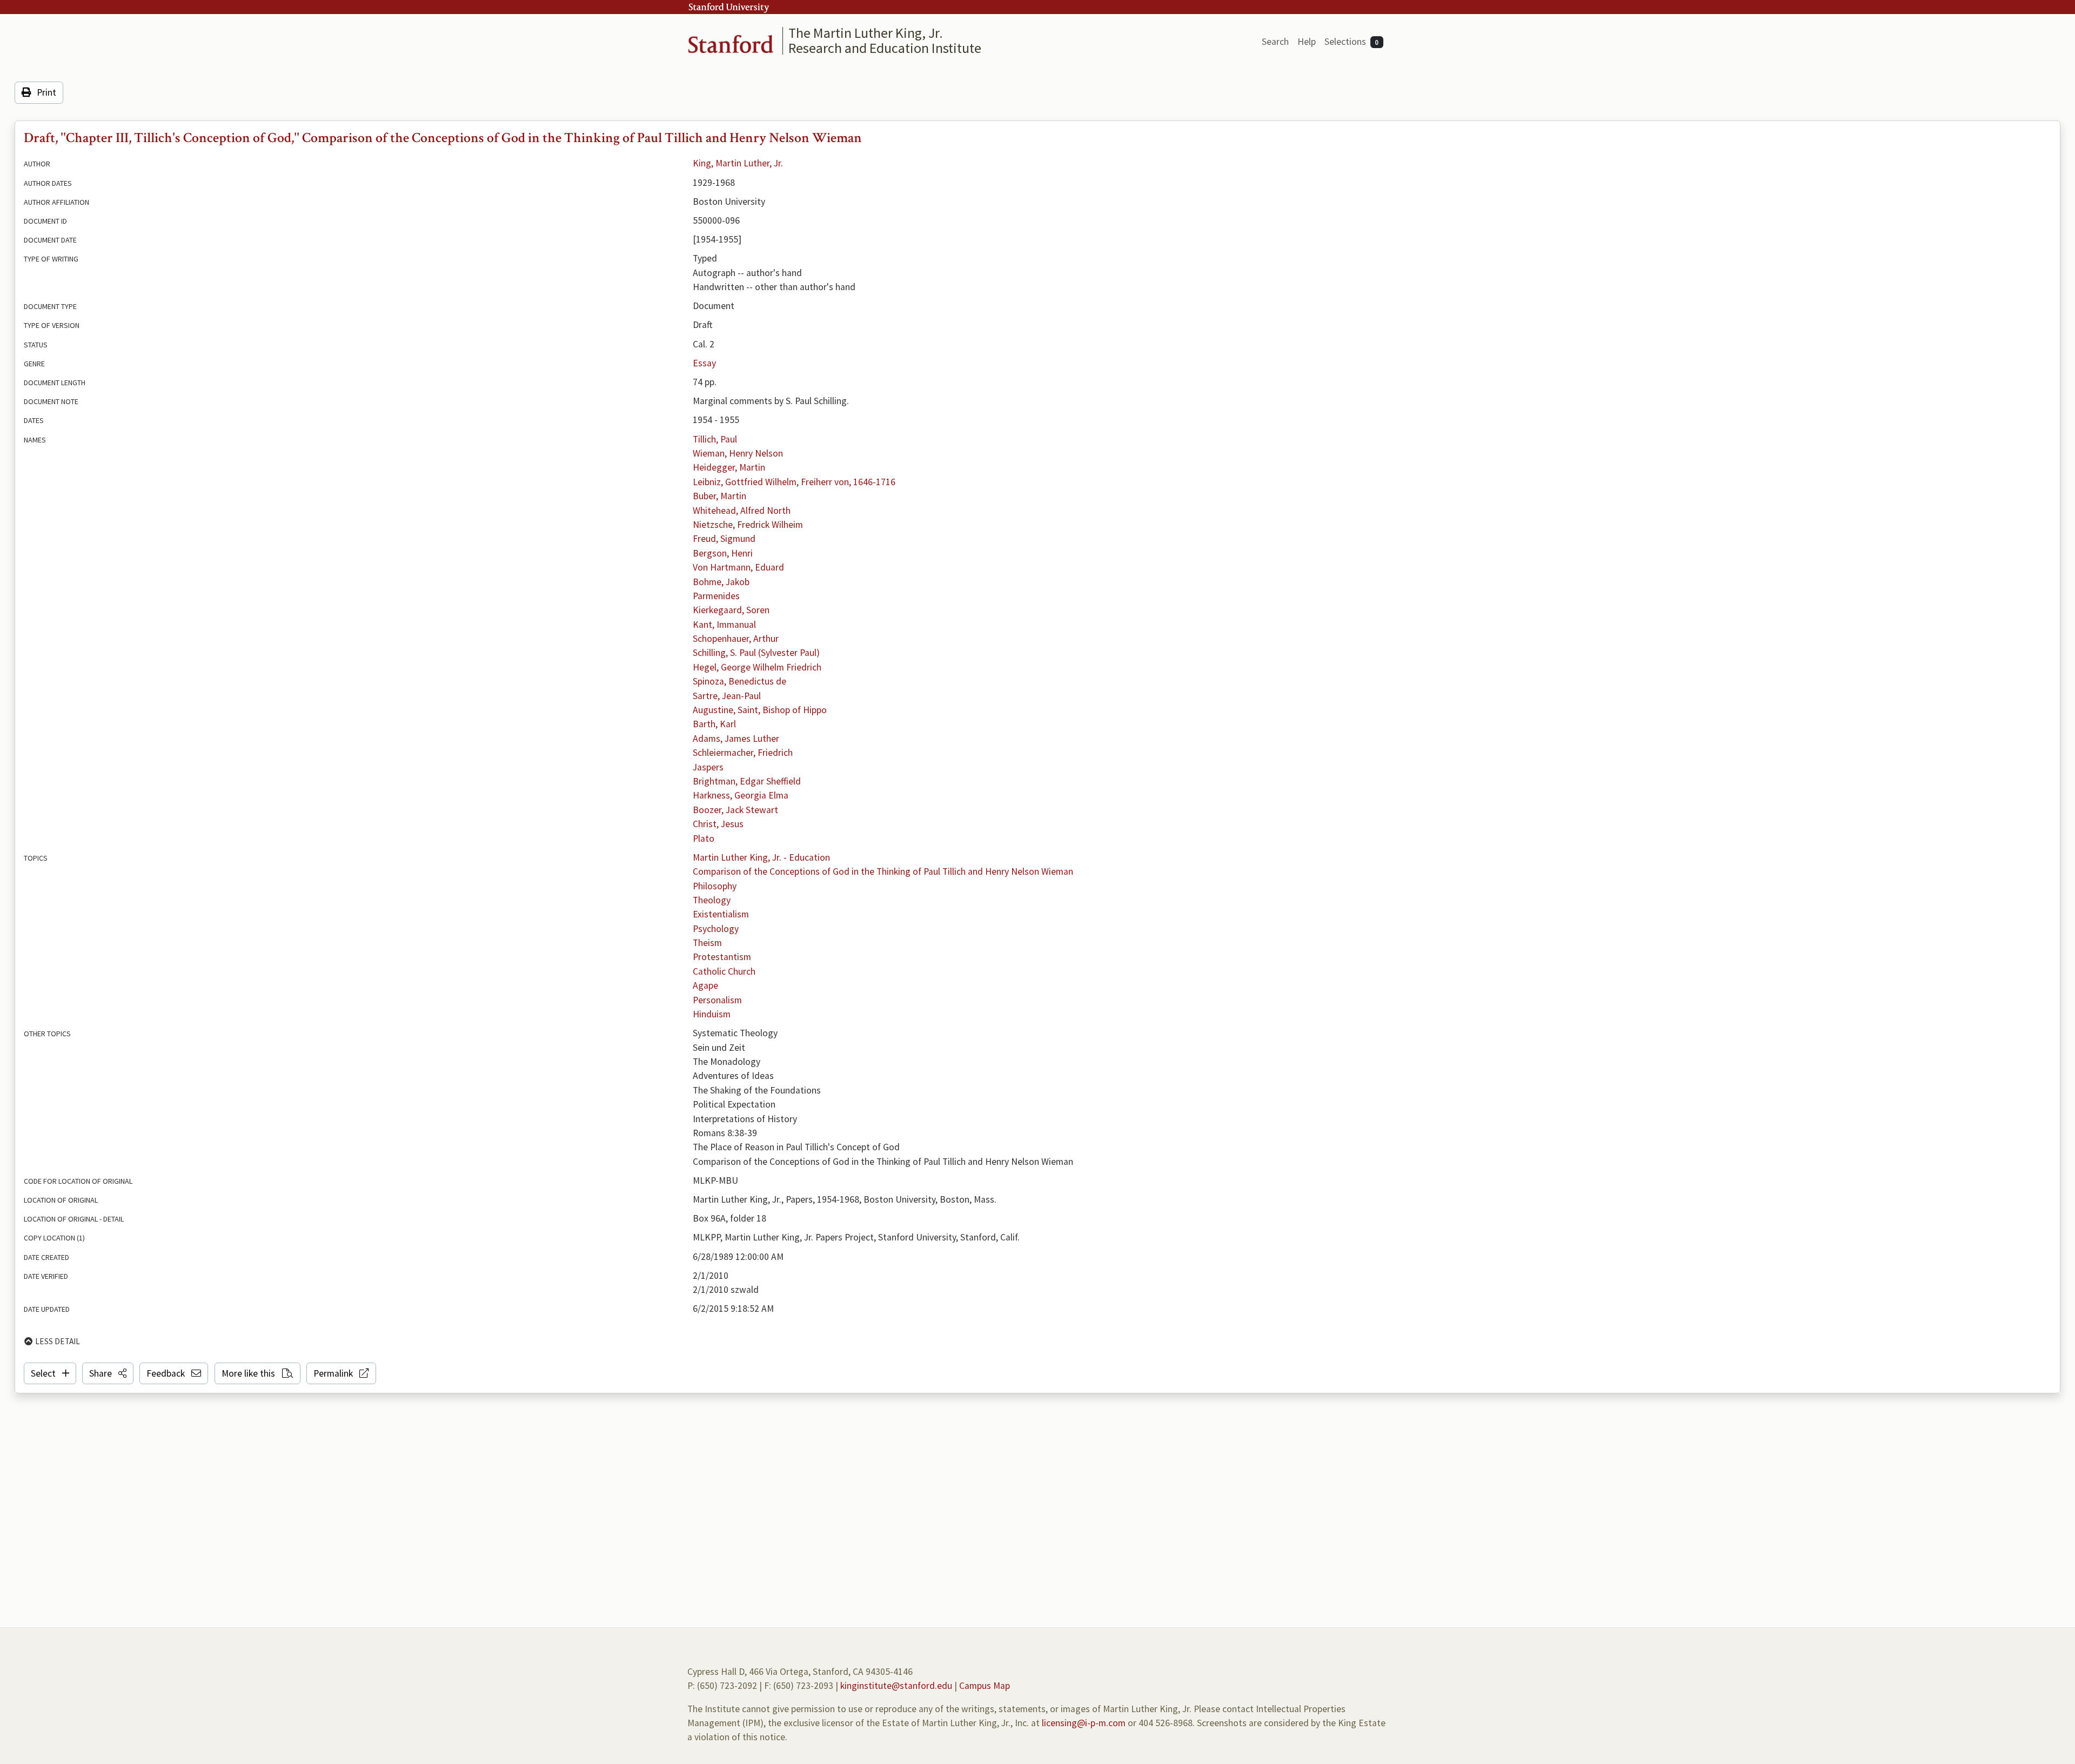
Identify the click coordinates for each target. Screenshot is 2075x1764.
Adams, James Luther (736, 739)
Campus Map (985, 1686)
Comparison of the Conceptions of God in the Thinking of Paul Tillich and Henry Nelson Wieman (883, 871)
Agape (705, 985)
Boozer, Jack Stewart (735, 810)
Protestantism (722, 957)
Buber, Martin (719, 496)
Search (1275, 42)
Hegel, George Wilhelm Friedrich (757, 667)
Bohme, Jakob (721, 582)
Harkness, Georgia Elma (741, 795)
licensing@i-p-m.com (1084, 1723)
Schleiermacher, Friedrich (743, 753)
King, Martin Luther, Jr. (738, 163)
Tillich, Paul (715, 439)
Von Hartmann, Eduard (738, 567)
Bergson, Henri (723, 553)
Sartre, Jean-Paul (727, 696)
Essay (704, 363)
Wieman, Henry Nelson (738, 453)
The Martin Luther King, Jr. (866, 33)
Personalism (717, 1000)
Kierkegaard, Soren (731, 610)
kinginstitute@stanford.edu (896, 1686)
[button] (108, 1373)
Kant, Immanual (724, 625)
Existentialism (721, 914)
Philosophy (715, 886)
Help (1307, 42)
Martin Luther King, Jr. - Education (761, 857)
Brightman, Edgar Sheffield (747, 781)
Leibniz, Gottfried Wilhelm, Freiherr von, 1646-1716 (794, 482)
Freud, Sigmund (724, 539)
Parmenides (716, 596)
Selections (1352, 42)
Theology (712, 900)
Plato (704, 839)
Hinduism (712, 1014)
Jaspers (708, 767)
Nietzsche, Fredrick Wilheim (748, 525)
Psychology (716, 929)
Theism (707, 943)
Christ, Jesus (718, 824)
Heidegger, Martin (729, 467)
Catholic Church (724, 971)
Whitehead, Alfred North (742, 511)
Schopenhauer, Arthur (736, 639)
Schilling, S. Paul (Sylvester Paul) (756, 653)
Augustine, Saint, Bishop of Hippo (760, 710)
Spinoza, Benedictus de (739, 681)
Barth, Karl (714, 724)
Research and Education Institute (885, 48)
